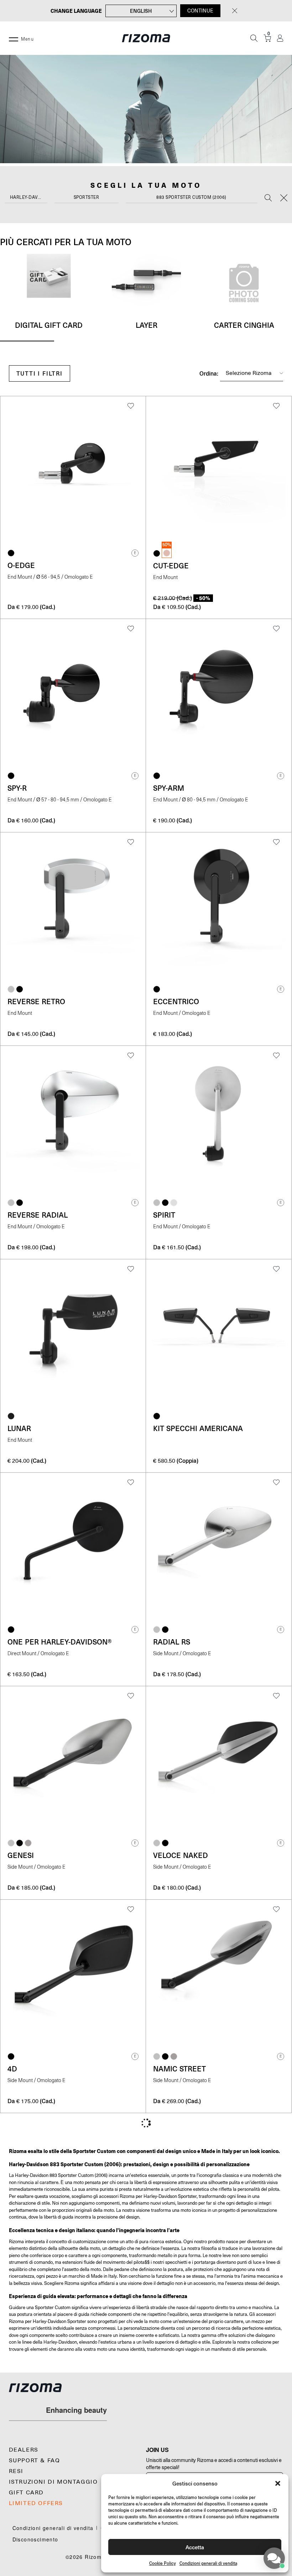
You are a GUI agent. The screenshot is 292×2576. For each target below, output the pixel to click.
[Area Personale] (280, 38)
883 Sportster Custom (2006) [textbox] (191, 197)
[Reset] (284, 198)
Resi (16, 2471)
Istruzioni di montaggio (53, 2482)
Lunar (19, 1428)
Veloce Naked (181, 1855)
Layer (147, 325)
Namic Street (179, 2069)
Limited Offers (36, 2503)
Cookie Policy (163, 2563)
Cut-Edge (171, 566)
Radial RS (172, 1642)
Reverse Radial (38, 1215)
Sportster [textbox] (87, 197)
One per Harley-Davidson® (60, 1642)
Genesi (21, 1855)
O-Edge (21, 565)
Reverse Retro (36, 1001)
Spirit (164, 1215)
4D (12, 2069)
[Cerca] (254, 38)
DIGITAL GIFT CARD (49, 325)
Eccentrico (176, 1001)
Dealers (24, 2450)
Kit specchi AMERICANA (198, 1428)
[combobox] (26, 199)
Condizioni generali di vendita (208, 2563)
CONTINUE (200, 11)
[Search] (268, 198)
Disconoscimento (35, 2539)
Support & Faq (35, 2461)
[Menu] (14, 38)
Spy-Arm (169, 788)
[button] (278, 2483)
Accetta (195, 2547)
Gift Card (26, 2493)
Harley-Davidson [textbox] (29, 197)
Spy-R (17, 788)
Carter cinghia (244, 325)
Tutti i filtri (40, 373)
